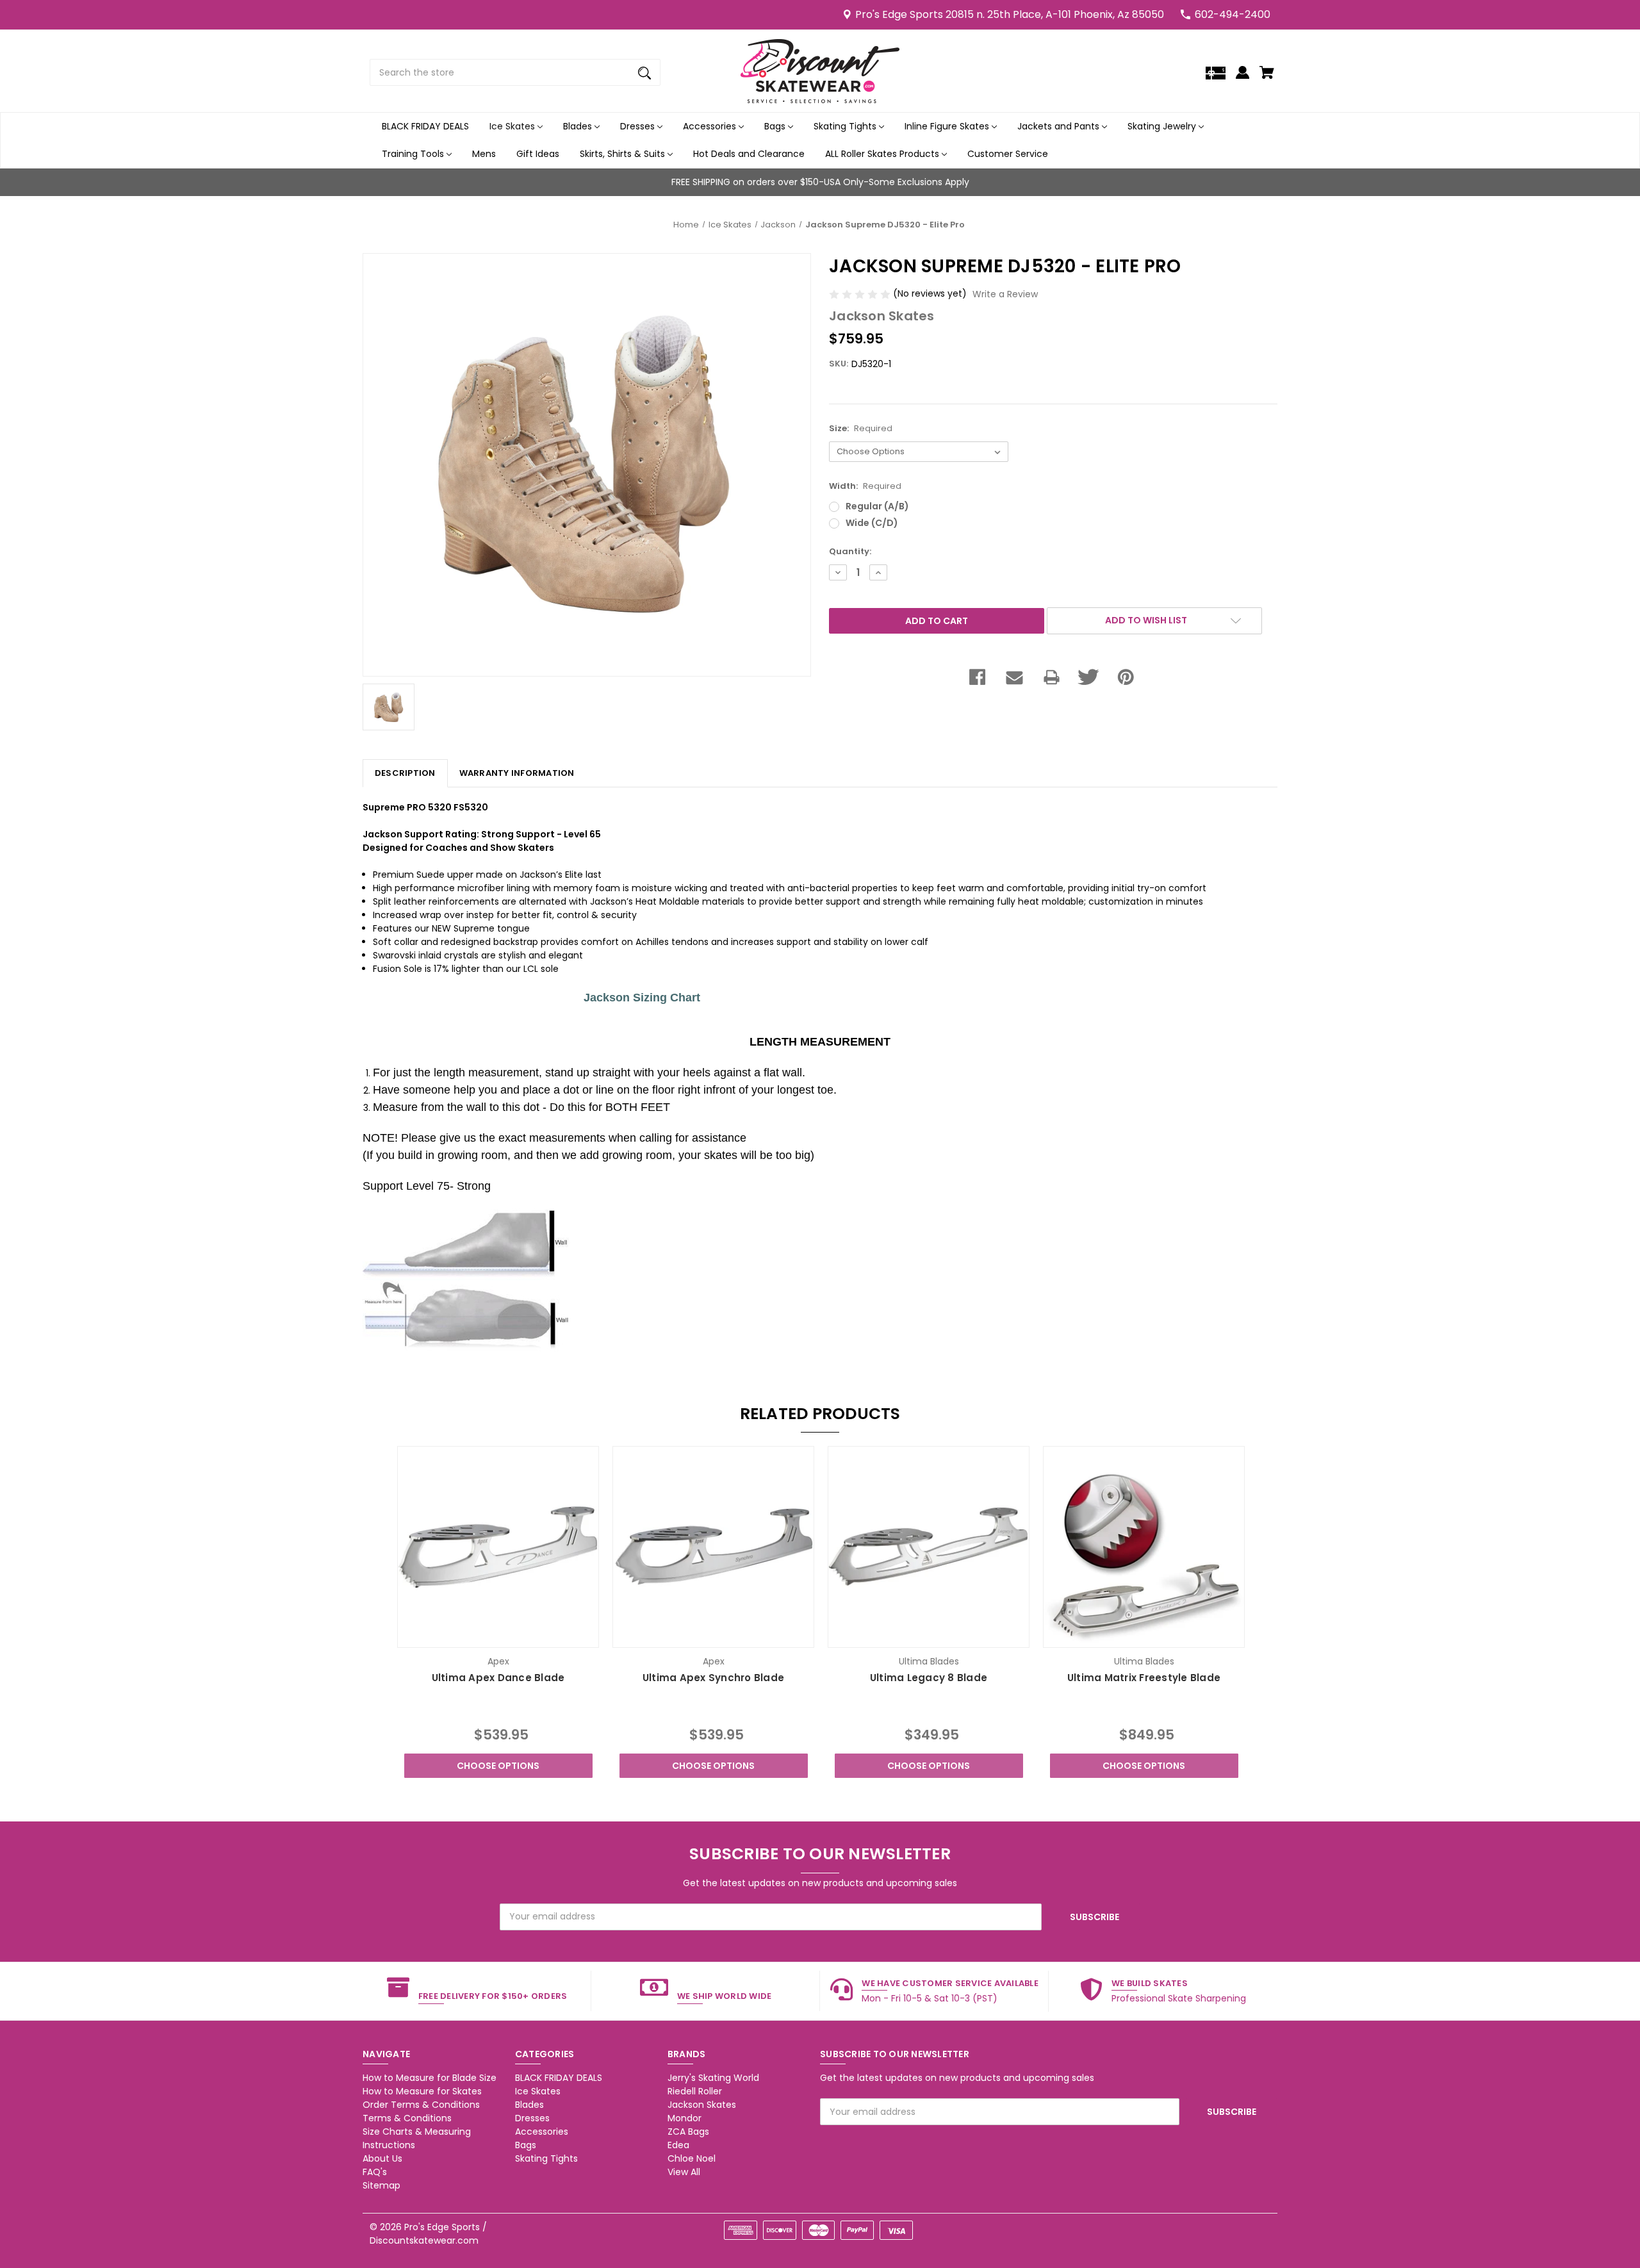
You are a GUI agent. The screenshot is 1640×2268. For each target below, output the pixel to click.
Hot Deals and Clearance (749, 154)
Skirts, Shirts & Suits (624, 154)
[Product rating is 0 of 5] (861, 293)
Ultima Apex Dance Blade (498, 1678)
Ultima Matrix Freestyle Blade (1144, 1678)
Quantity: (850, 551)
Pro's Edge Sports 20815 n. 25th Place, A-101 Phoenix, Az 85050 (1010, 14)
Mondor (685, 2118)
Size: (861, 428)
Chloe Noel (692, 2158)
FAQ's (375, 2172)
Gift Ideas (538, 154)
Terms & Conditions (407, 2118)
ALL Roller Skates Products (883, 154)
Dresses (639, 126)
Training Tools (414, 154)
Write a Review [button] (1005, 294)
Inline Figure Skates (948, 126)
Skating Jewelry (1163, 126)
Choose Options (498, 1766)
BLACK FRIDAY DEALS (425, 126)
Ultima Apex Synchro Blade (713, 1678)
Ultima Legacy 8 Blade (929, 1678)
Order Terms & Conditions (421, 2105)
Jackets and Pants (1060, 126)
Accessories (711, 126)
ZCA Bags (688, 2132)
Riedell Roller (695, 2091)
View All (684, 2172)
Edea (678, 2145)
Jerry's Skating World (713, 2078)
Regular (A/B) (877, 506)
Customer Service (1008, 154)
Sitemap (381, 2185)
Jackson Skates (702, 2105)
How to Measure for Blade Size (430, 2078)
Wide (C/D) (872, 523)
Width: (865, 486)
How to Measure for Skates (422, 2091)
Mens (484, 154)
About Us (382, 2158)
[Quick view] (481, 1637)
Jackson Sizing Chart (629, 998)
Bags (776, 126)
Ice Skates (513, 126)
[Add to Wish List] (516, 1637)
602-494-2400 (1233, 14)
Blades (579, 126)
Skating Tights (846, 126)
